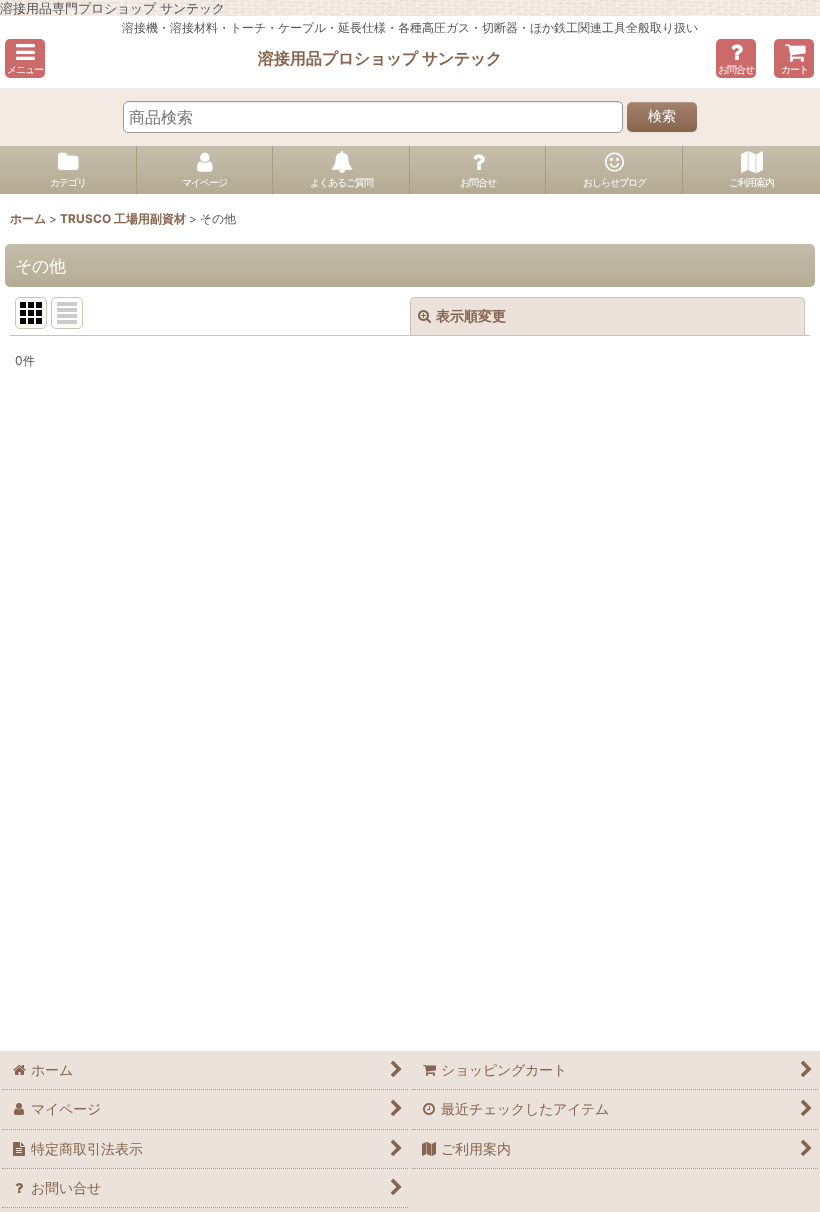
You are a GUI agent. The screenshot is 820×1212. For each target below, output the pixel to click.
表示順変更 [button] (471, 315)
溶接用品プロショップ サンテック (380, 58)
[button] (25, 58)
